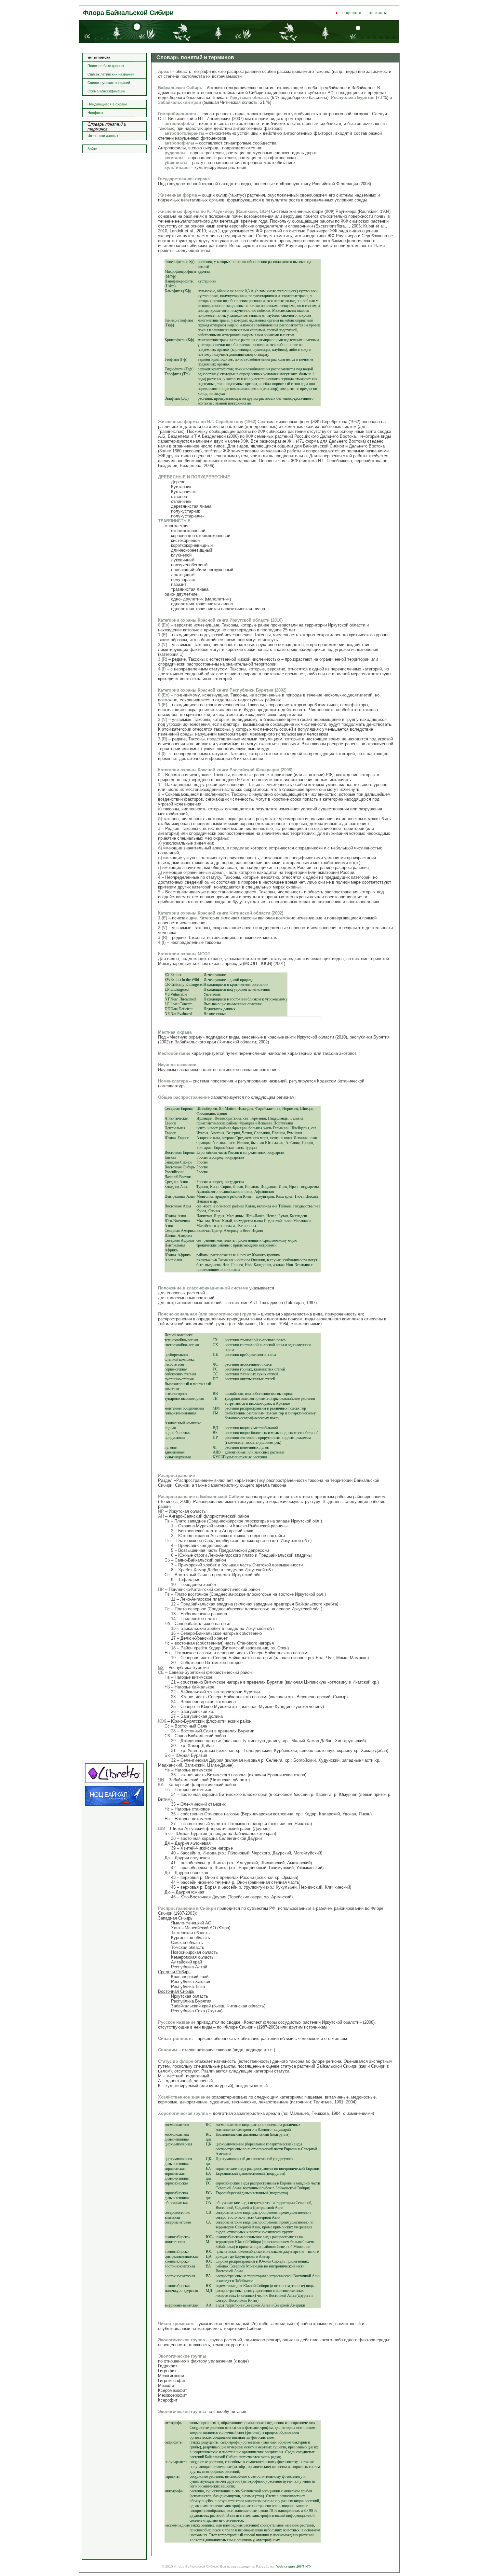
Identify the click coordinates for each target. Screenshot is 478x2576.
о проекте (352, 13)
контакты (378, 13)
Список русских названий (109, 83)
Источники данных (103, 136)
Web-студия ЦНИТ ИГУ (294, 2566)
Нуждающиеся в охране (107, 104)
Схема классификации (106, 91)
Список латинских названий (111, 74)
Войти (92, 149)
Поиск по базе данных (106, 66)
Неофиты (95, 113)
